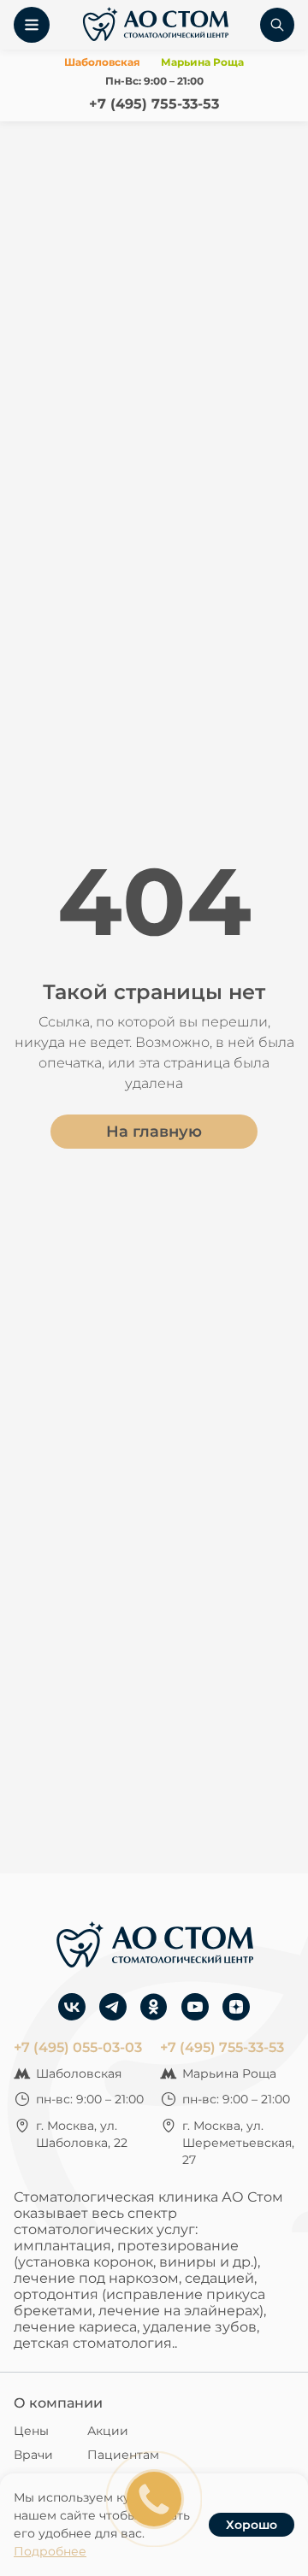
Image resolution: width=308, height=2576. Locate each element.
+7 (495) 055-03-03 (78, 2047)
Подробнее (50, 2551)
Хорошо (252, 2525)
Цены (31, 2431)
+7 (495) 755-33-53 (154, 104)
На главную (154, 1132)
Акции (108, 2431)
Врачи (33, 2455)
